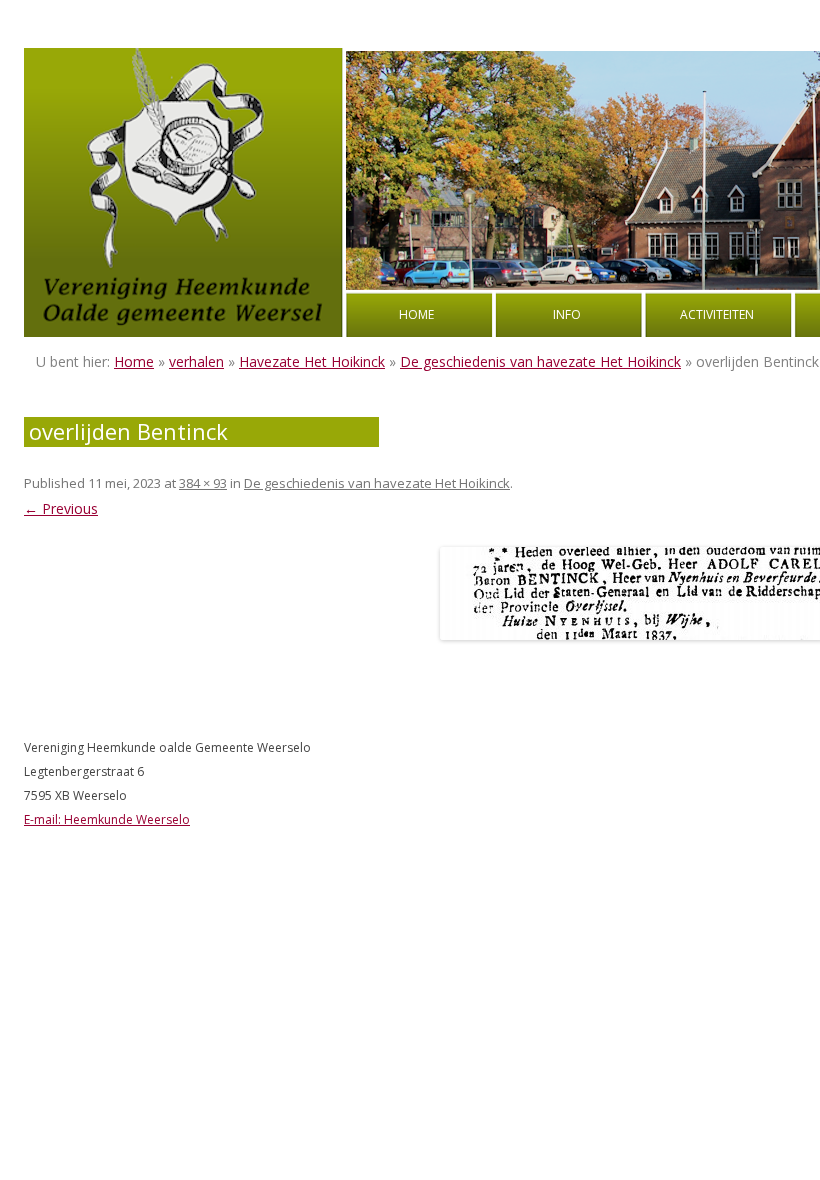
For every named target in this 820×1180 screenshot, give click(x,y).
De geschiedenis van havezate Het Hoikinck (540, 361)
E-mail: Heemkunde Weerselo (107, 819)
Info (567, 314)
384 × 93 (203, 483)
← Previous (61, 508)
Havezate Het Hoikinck (312, 361)
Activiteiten (717, 314)
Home (416, 314)
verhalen (196, 361)
